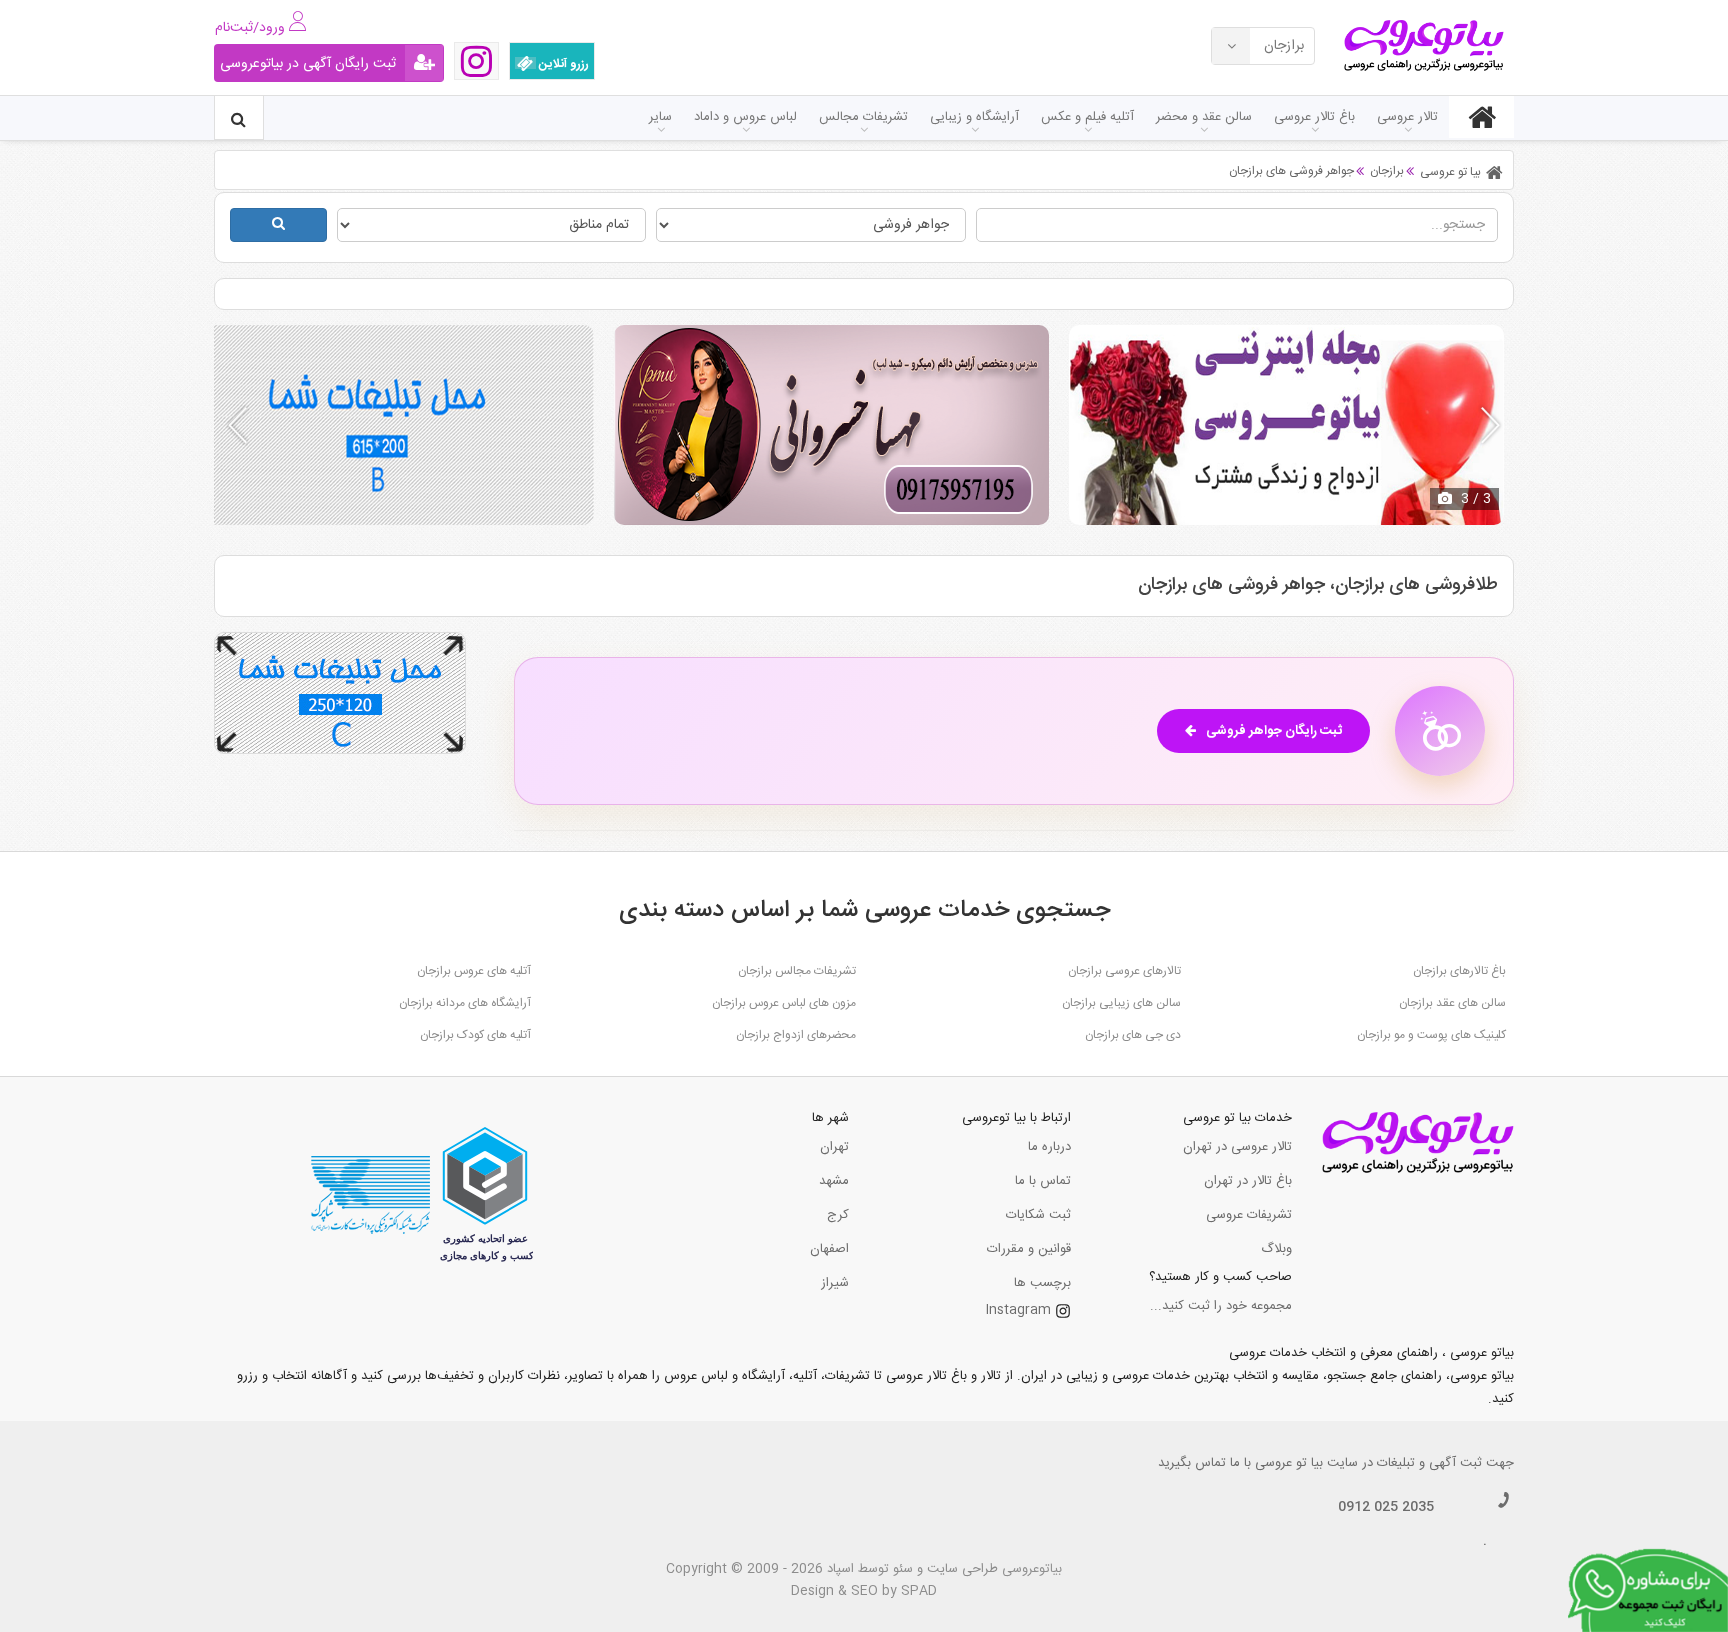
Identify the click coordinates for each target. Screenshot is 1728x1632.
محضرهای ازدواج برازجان (796, 1035)
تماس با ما (1043, 1181)
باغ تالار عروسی (1314, 117)
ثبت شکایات (1038, 1215)
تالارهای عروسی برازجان (1124, 971)
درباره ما (1049, 1147)
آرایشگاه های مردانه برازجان (465, 1003)
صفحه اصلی (1481, 117)
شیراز (835, 1283)
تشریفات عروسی (1249, 1215)
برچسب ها (1042, 1283)
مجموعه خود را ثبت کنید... (1221, 1306)
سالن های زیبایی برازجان (1121, 1003)
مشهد (834, 1181)
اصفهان (829, 1249)
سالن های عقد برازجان (1452, 1003)
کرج (838, 1215)
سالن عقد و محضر (1204, 117)
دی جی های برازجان (1133, 1035)
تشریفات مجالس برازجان (797, 971)
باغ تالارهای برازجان (1459, 971)
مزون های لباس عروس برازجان (784, 1003)
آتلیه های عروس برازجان (474, 971)
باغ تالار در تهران (1248, 1181)
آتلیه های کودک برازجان (475, 1035)
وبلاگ (1276, 1249)
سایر (660, 117)
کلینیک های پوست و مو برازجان (1431, 1035)
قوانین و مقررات (1029, 1249)
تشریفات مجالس (863, 117)
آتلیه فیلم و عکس (1087, 117)
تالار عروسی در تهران (1237, 1147)
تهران (834, 1147)
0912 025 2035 (1386, 1507)
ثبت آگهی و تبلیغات (1429, 1463)
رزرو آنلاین (562, 64)
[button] (1490, 425)
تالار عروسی (1407, 117)
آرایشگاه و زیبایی (974, 117)
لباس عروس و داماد (745, 117)
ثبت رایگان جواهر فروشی (1274, 731)
